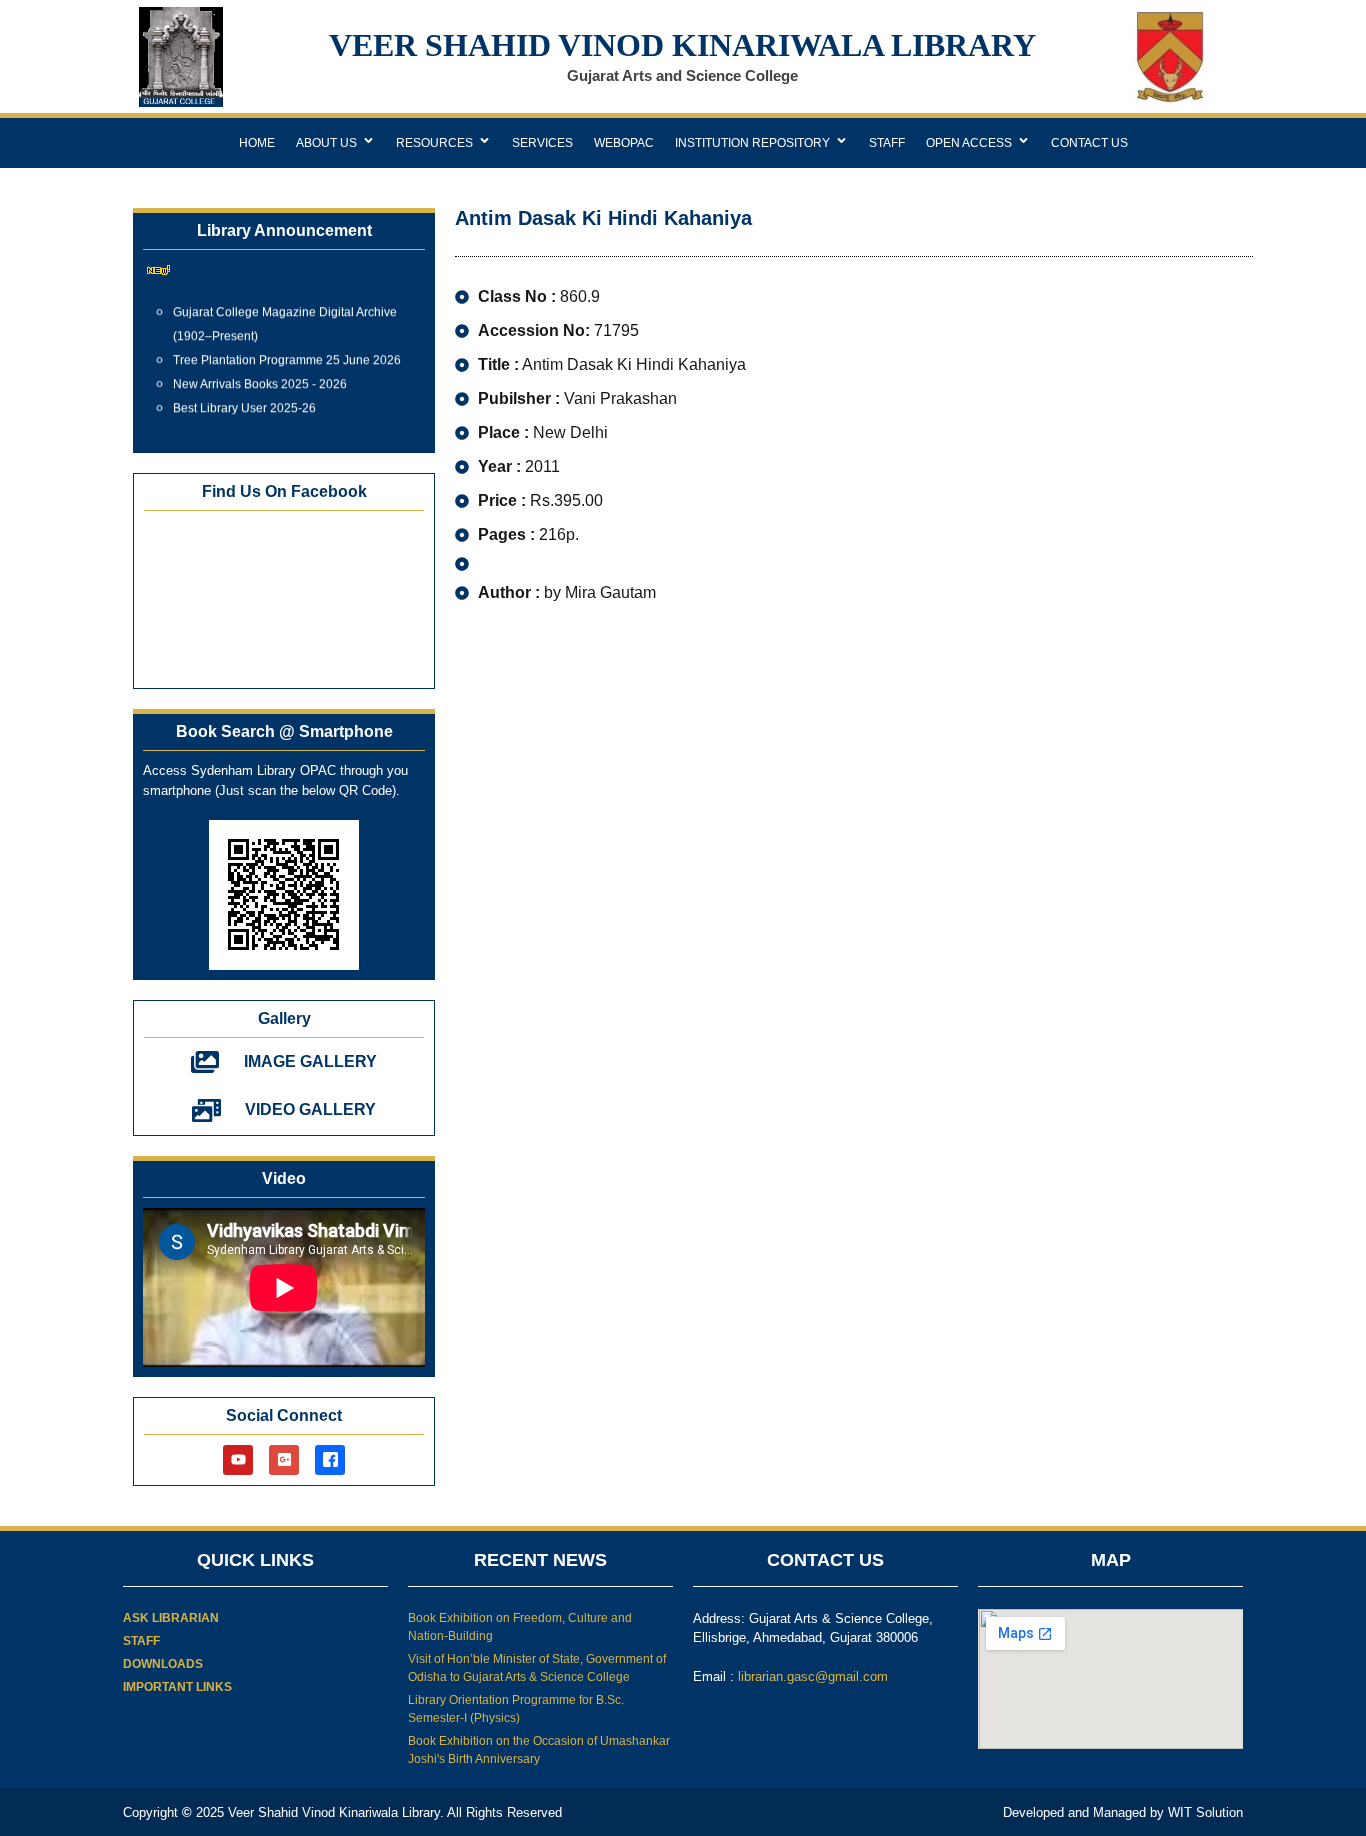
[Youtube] (238, 1460)
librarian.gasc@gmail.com (813, 1676)
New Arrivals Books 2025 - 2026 (260, 376)
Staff (887, 143)
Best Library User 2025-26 (244, 400)
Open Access (969, 143)
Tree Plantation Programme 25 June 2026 (287, 352)
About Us (326, 143)
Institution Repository (752, 143)
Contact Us (1089, 143)
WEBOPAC (624, 143)
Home (257, 143)
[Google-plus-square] (284, 1460)
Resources (434, 143)
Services (542, 143)
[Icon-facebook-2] (330, 1460)
